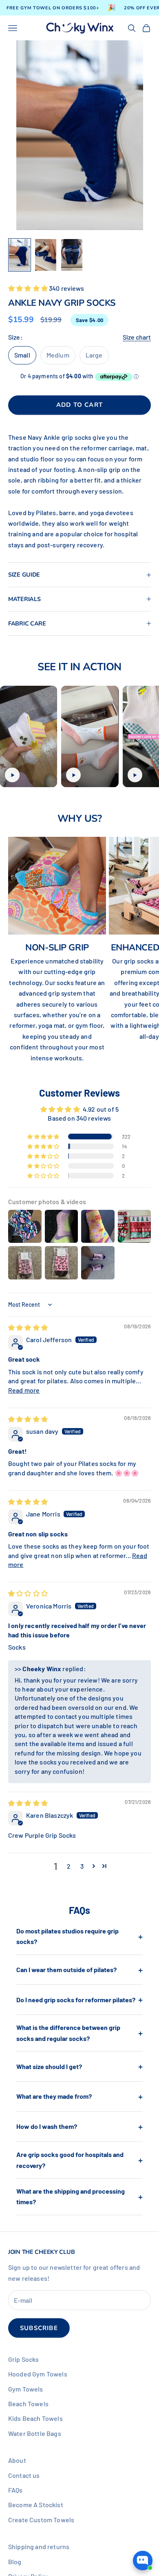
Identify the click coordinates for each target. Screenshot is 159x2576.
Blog (15, 2562)
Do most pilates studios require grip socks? (79, 1936)
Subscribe (39, 2328)
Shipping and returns (39, 2546)
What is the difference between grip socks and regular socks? (79, 2033)
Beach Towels (28, 2404)
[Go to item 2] (46, 255)
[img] (28, 1327)
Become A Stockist (36, 2505)
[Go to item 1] (20, 255)
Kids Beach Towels (35, 2418)
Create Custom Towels (41, 2520)
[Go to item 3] (72, 255)
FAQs (15, 2490)
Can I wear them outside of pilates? (79, 1970)
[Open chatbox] (143, 2561)
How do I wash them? (79, 2126)
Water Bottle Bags (35, 2433)
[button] (29, 288)
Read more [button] (24, 1390)
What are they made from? (79, 2096)
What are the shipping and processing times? (79, 2196)
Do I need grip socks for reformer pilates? (79, 1999)
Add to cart (79, 405)
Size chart (137, 337)
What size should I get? (79, 2066)
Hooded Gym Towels (38, 2374)
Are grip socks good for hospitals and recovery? (79, 2160)
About (17, 2460)
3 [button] (82, 1866)
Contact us (24, 2475)
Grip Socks (24, 2359)
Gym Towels (26, 2389)
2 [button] (69, 1866)
